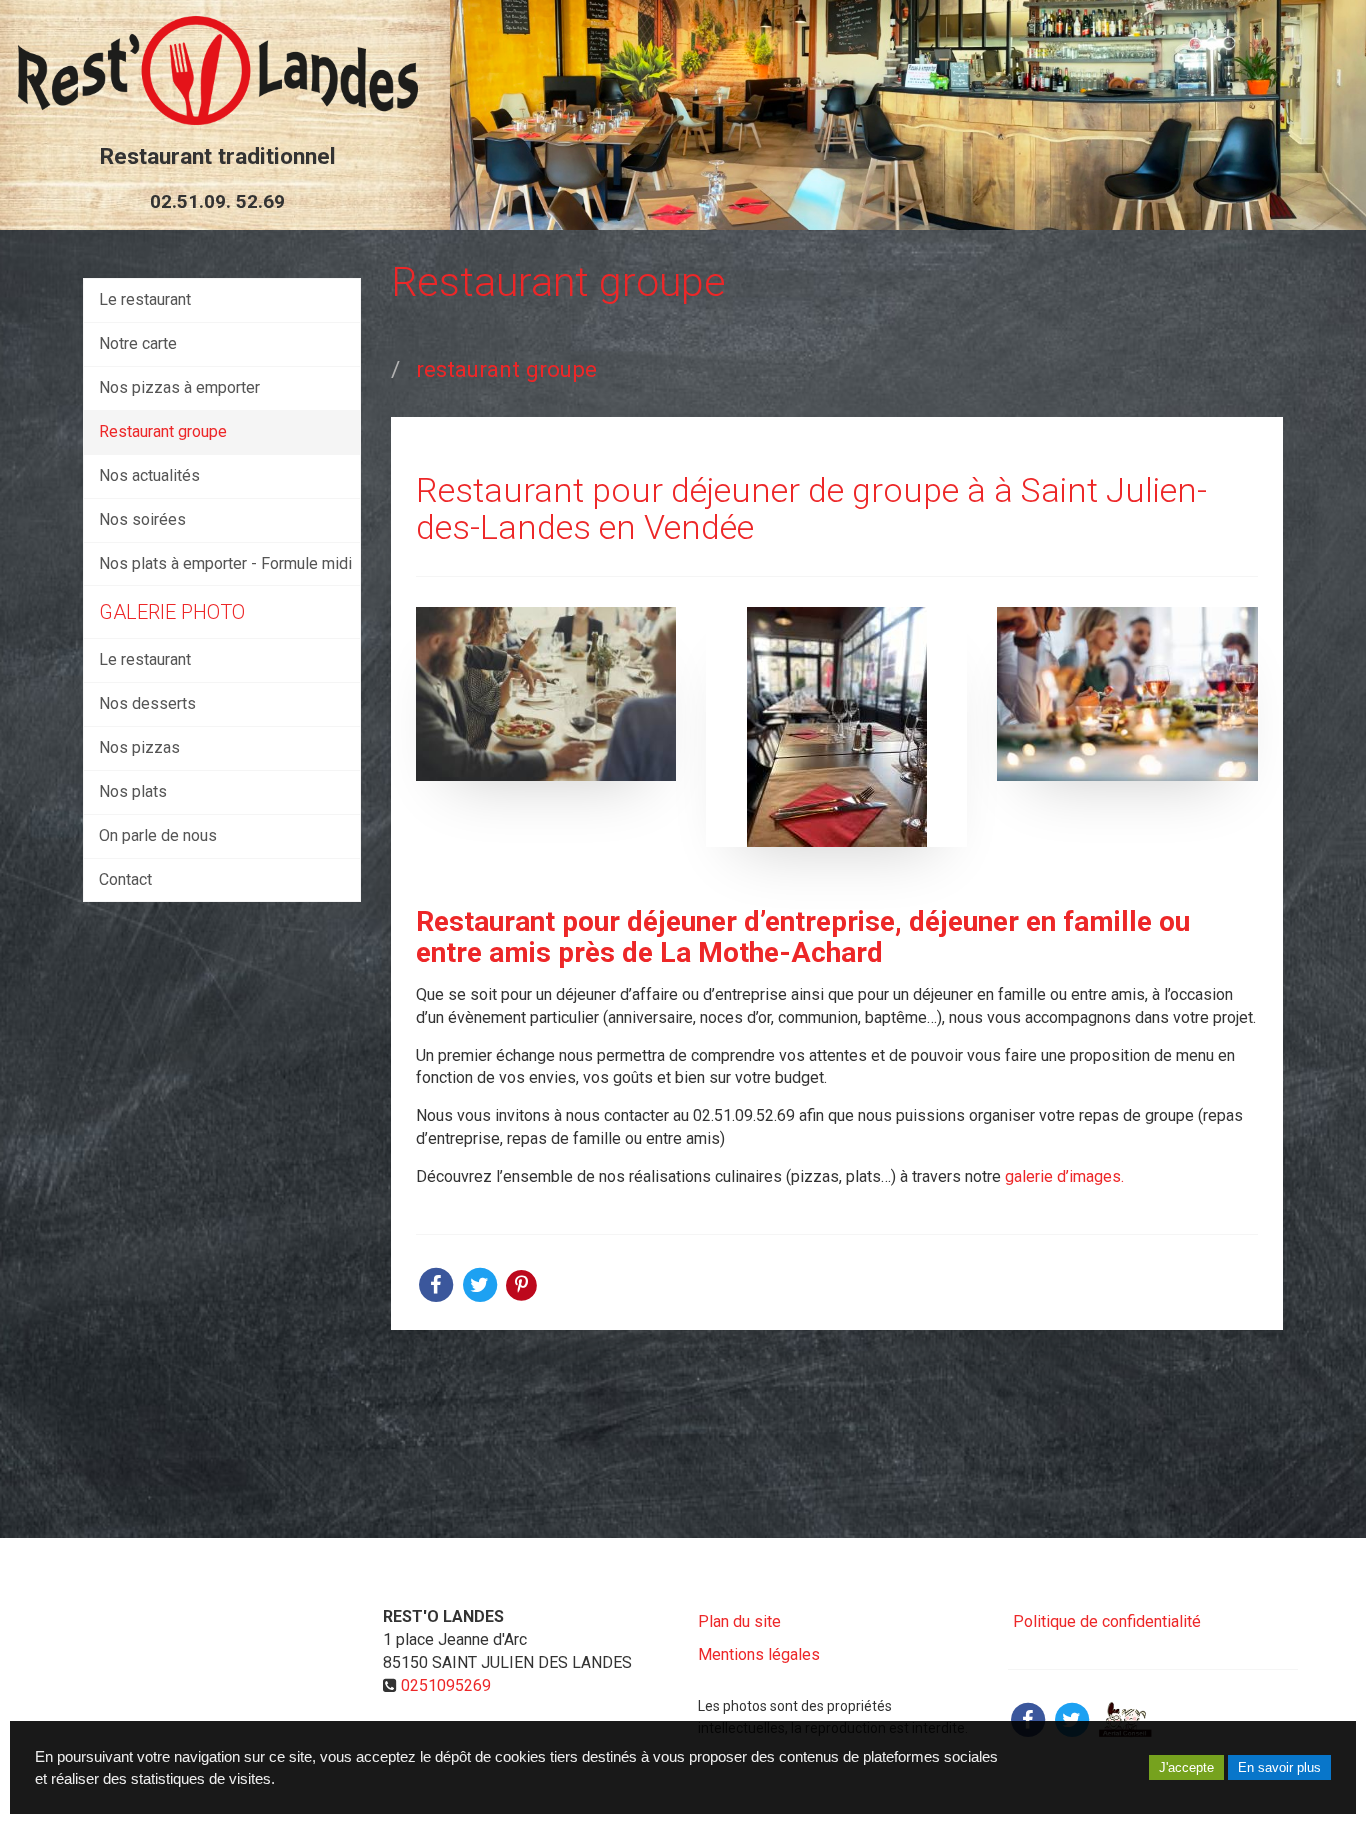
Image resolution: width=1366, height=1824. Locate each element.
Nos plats (133, 791)
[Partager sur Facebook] (1028, 1718)
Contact (125, 879)
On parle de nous (158, 835)
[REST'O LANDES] (217, 70)
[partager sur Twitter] (482, 1283)
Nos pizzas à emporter (179, 387)
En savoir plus (1279, 1767)
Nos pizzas (139, 747)
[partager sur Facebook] (438, 1283)
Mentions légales (759, 1654)
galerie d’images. (1062, 1176)
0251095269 (446, 1685)
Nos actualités (149, 475)
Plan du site (739, 1621)
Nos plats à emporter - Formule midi (225, 563)
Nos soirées (142, 519)
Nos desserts (147, 703)
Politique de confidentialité (1107, 1621)
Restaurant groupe (163, 431)
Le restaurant (145, 299)
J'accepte (1186, 1767)
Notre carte (138, 343)
